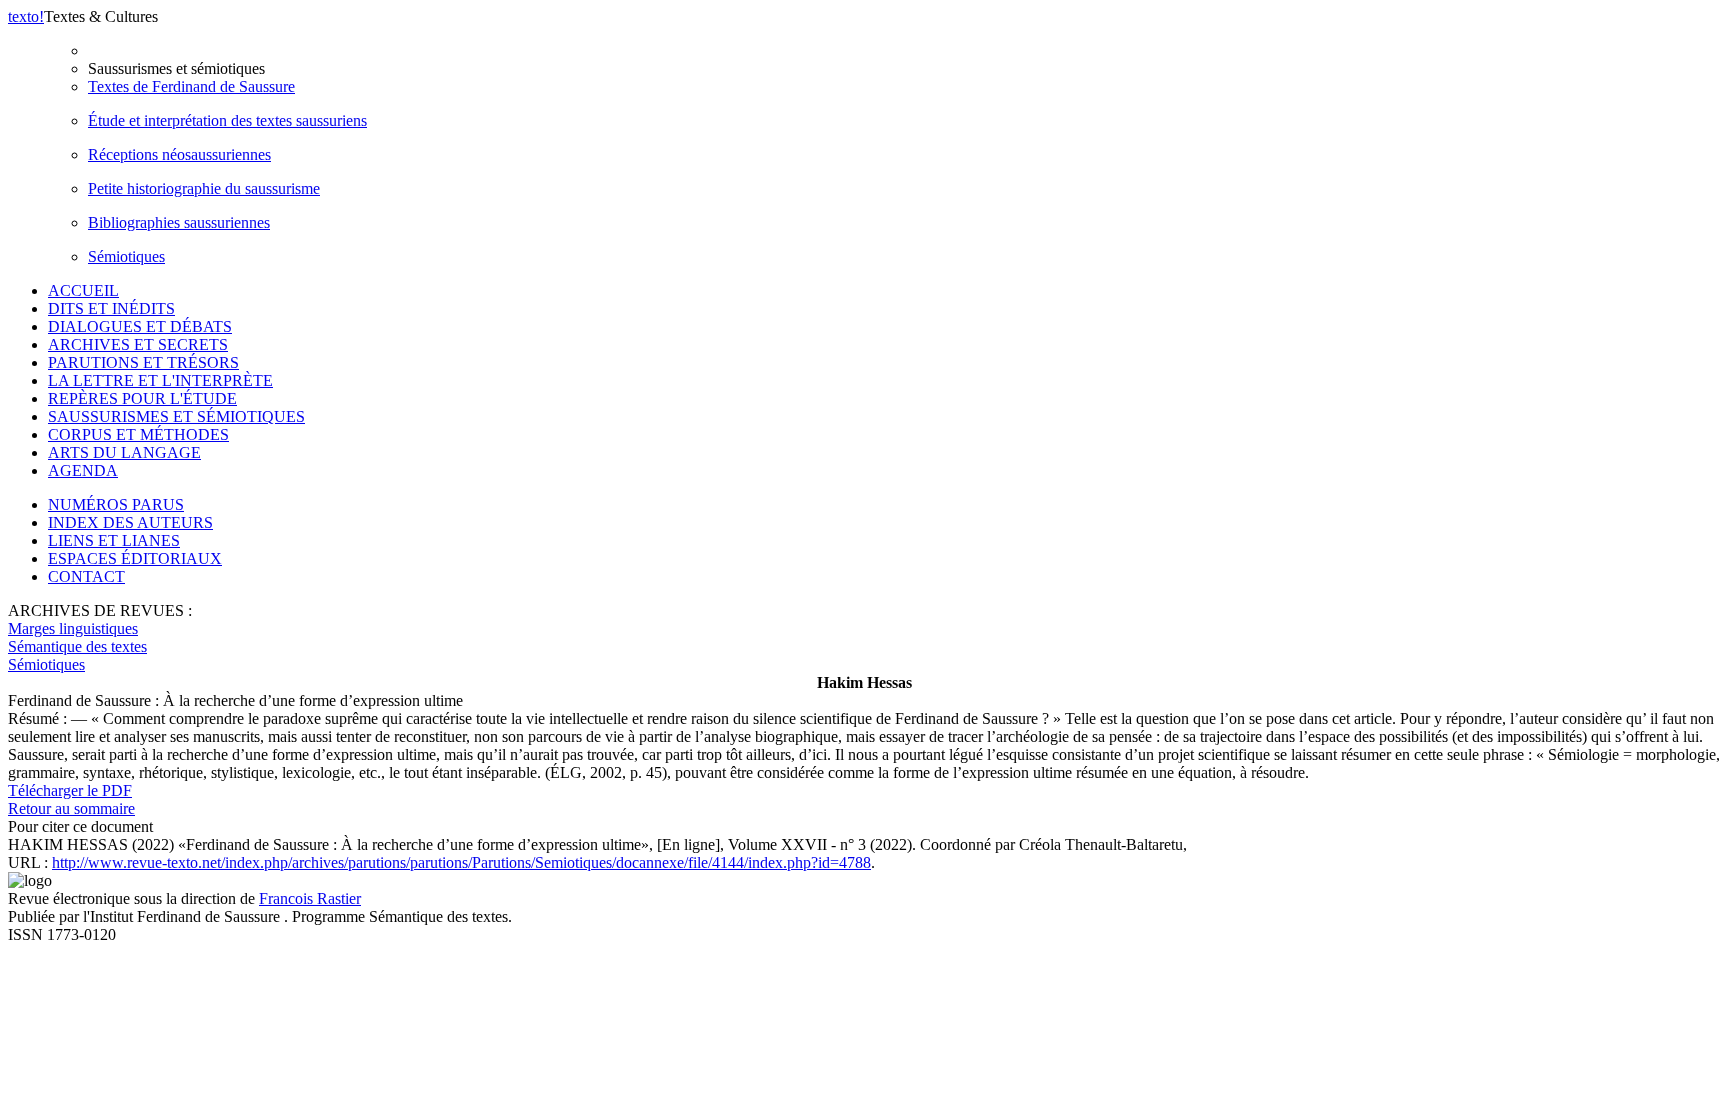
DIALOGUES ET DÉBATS (140, 326)
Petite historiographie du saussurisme (204, 188)
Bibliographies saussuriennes (179, 222)
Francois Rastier (310, 898)
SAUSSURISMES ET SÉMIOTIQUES (176, 416)
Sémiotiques (126, 256)
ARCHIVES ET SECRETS (138, 344)
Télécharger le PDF (70, 790)
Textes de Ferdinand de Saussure (191, 86)
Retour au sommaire (71, 808)
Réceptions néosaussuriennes (179, 154)
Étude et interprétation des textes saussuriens (227, 120)
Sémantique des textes (77, 646)
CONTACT (86, 576)
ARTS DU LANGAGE (124, 452)
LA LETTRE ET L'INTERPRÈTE (160, 380)
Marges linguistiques (73, 628)
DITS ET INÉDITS (111, 308)
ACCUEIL (83, 290)
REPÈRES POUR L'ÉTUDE (142, 398)
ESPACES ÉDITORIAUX (135, 558)
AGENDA (83, 470)
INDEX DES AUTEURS (130, 522)
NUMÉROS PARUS (116, 504)
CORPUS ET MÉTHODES (138, 434)
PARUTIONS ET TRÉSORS (143, 362)
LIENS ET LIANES (114, 540)
